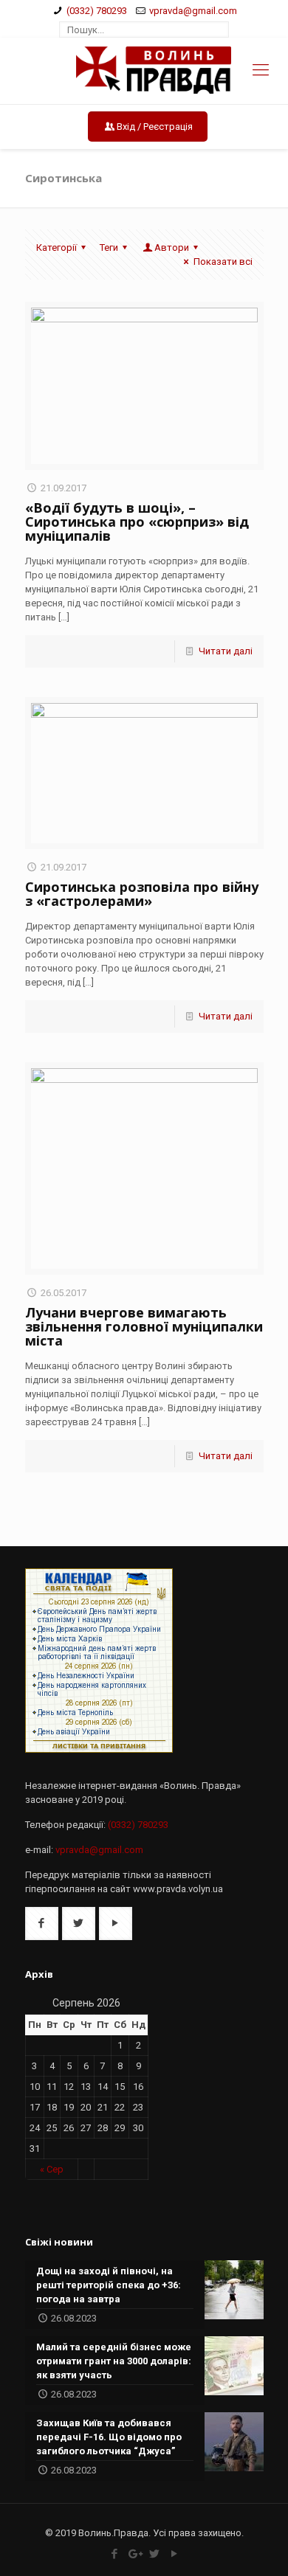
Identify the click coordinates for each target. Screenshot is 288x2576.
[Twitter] (154, 2554)
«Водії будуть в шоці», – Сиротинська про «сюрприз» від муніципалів (137, 522)
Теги (109, 247)
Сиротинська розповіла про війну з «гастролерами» (142, 894)
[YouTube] (174, 2554)
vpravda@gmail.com (193, 11)
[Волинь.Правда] (144, 71)
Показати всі (223, 262)
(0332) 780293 (97, 11)
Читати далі (226, 651)
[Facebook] (114, 2554)
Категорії (56, 247)
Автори (172, 247)
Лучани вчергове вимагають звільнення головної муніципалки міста (144, 1326)
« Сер (52, 2169)
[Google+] (134, 2554)
